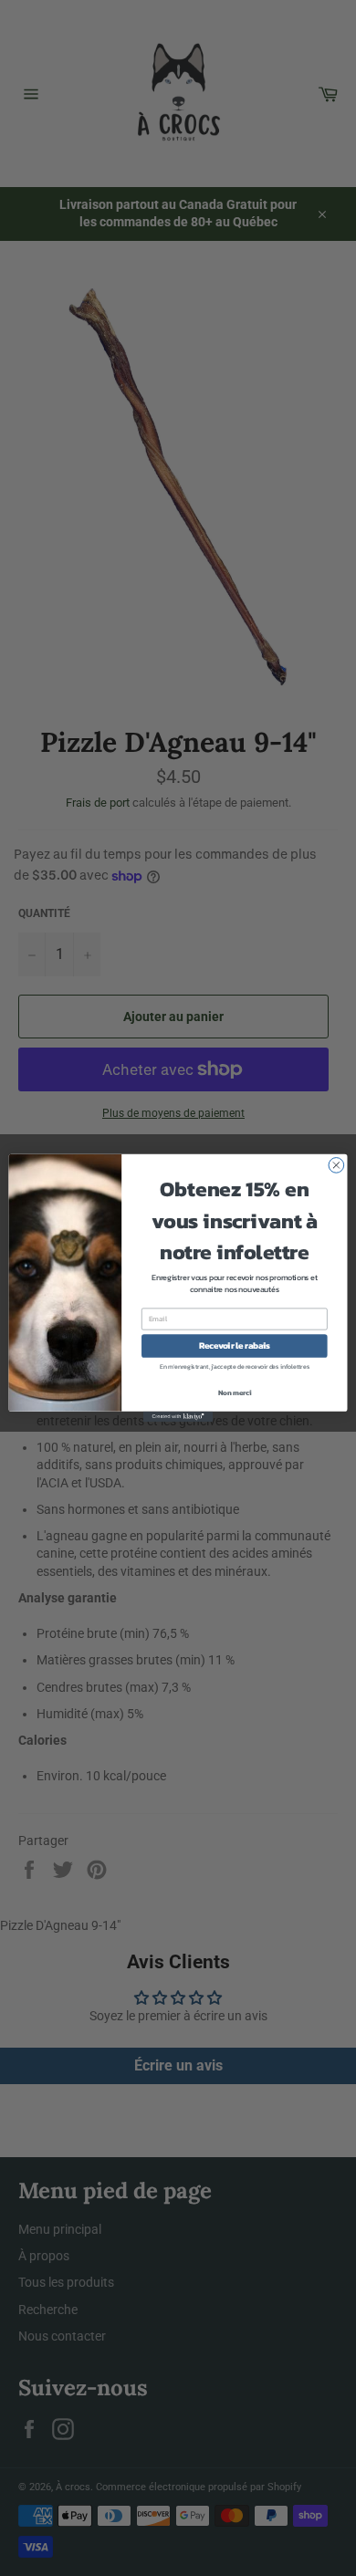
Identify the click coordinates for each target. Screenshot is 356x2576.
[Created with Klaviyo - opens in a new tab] (178, 1417)
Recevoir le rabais (235, 1346)
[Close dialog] (336, 1166)
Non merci (235, 1392)
